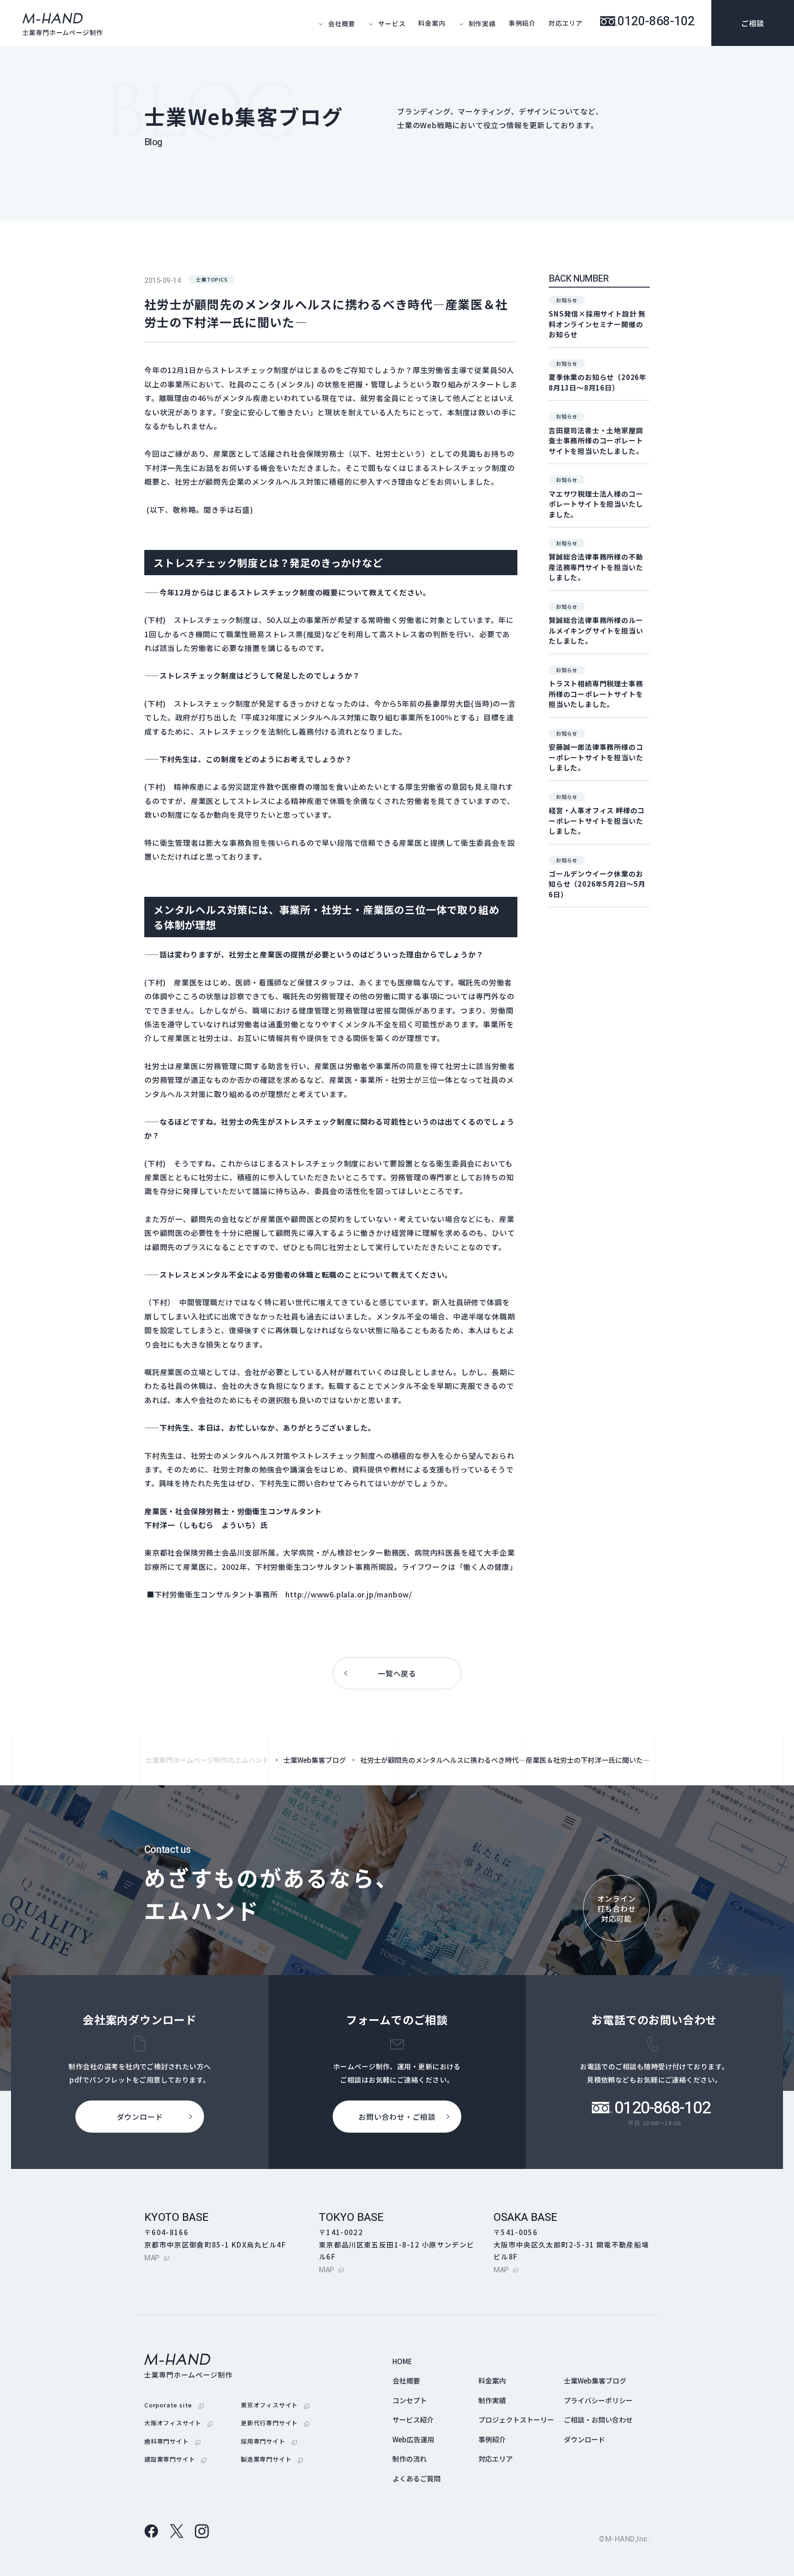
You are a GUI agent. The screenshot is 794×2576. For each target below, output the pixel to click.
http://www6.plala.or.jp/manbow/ (349, 1594)
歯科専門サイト (172, 2441)
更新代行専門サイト (275, 2423)
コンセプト (410, 2400)
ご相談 (753, 23)
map (157, 2258)
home (402, 2361)
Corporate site (174, 2405)
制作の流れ (410, 2459)
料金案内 (432, 23)
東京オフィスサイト (275, 2405)
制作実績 (492, 2400)
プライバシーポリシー (598, 2400)
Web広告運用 (413, 2439)
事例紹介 (522, 23)
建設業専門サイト (175, 2459)
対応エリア (566, 23)
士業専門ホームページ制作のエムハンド (207, 1760)
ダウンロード (584, 2439)
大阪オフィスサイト (179, 2423)
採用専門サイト (269, 2441)
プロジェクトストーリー (516, 2420)
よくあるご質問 (417, 2478)
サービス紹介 (413, 2420)
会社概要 (406, 2381)
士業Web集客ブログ (315, 1760)
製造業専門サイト (272, 2459)
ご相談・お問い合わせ (598, 2420)
